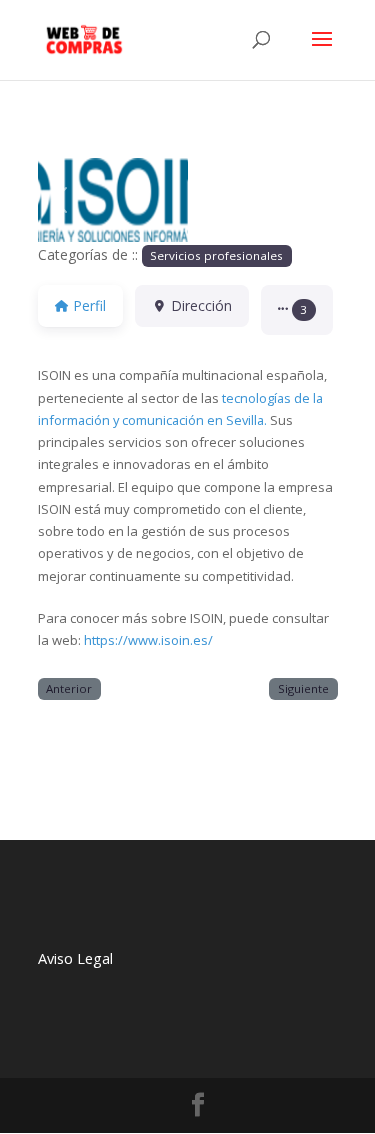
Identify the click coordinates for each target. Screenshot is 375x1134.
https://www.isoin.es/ (148, 640)
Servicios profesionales (216, 255)
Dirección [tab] (201, 305)
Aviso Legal (75, 958)
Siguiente (303, 688)
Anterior (69, 688)
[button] (60, 200)
